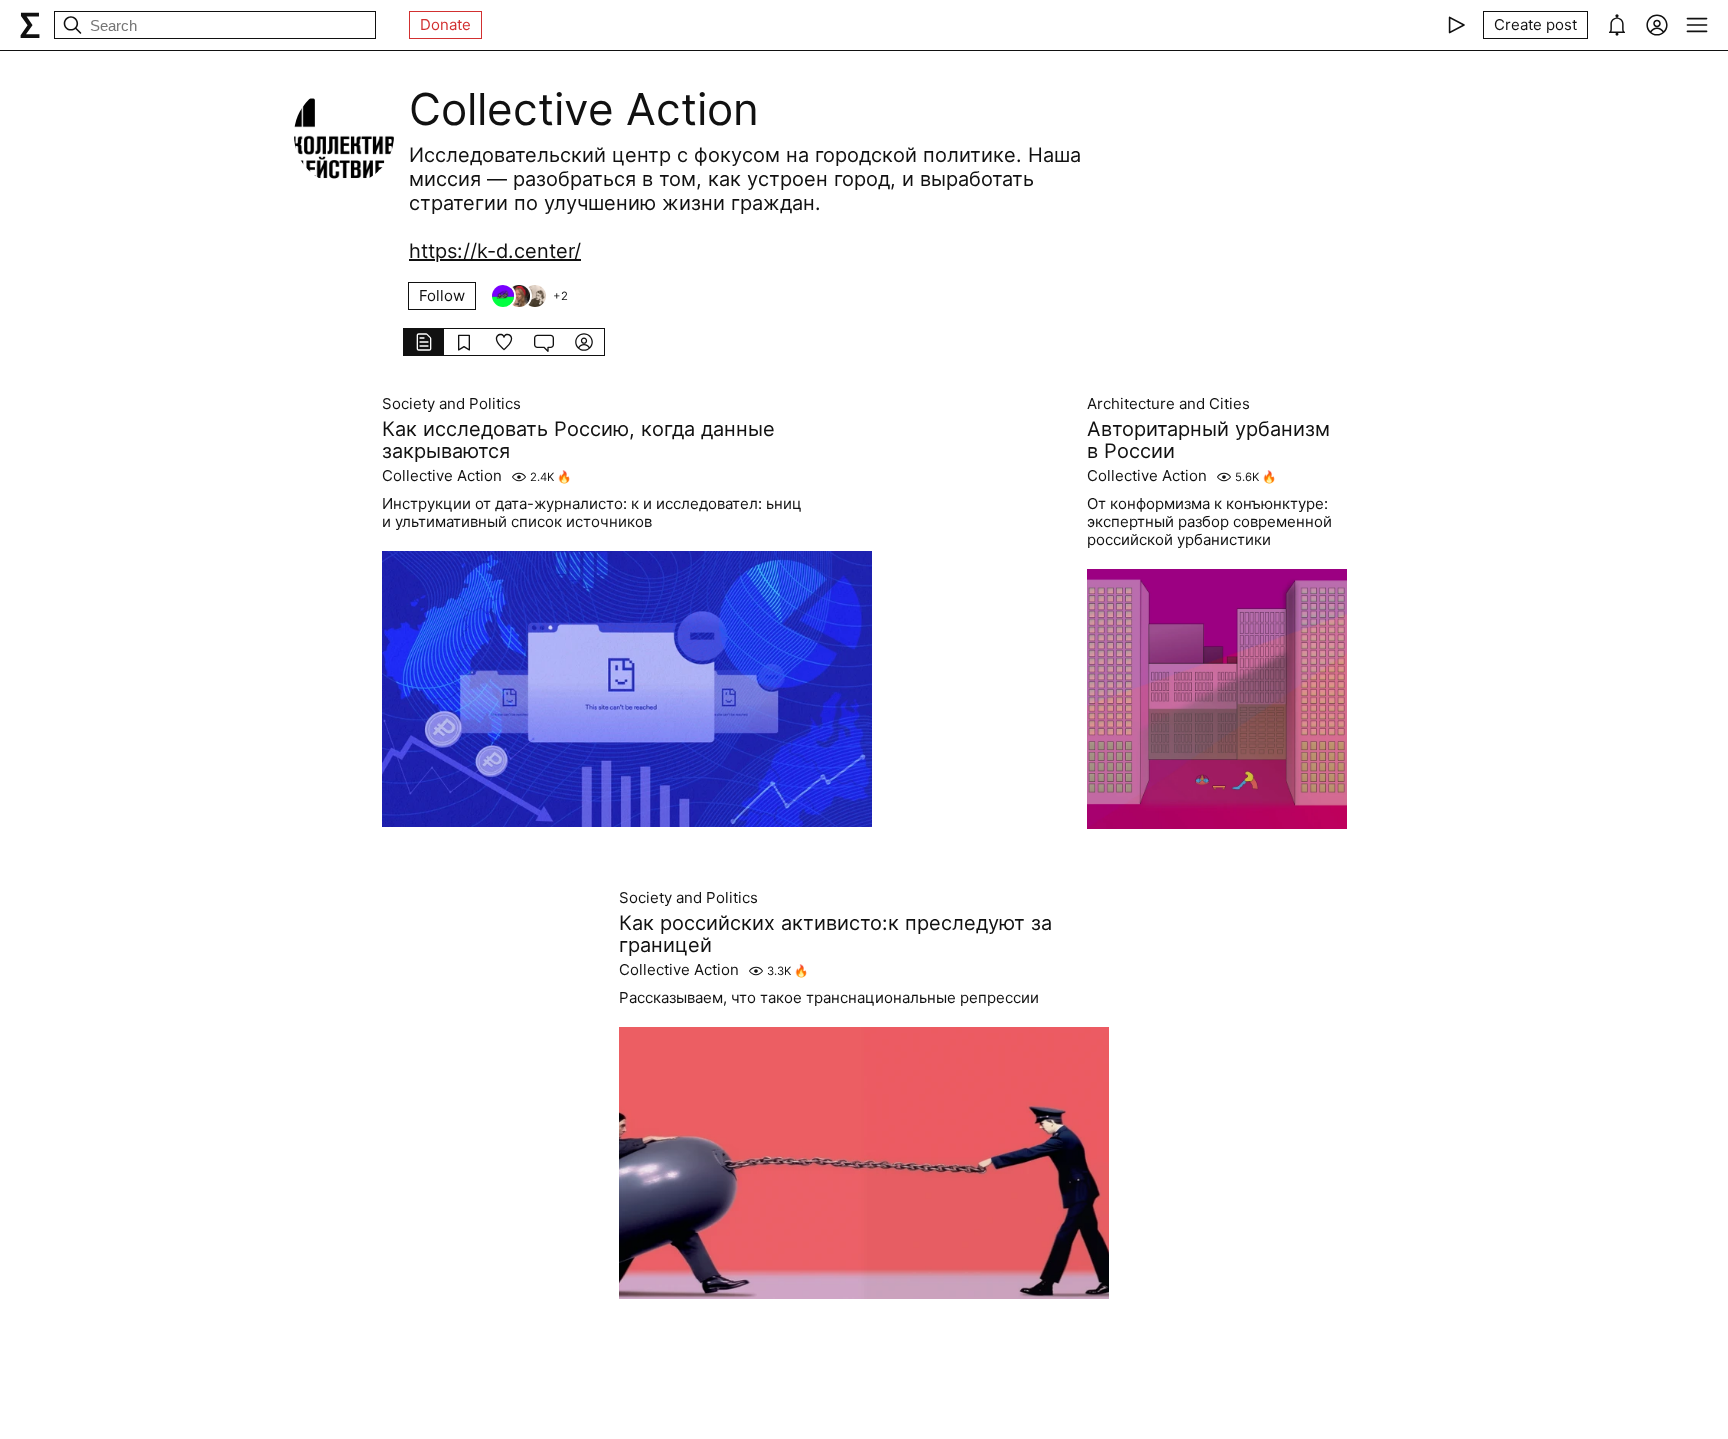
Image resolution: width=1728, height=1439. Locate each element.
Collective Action (442, 476)
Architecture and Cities (1168, 404)
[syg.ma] (30, 25)
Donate (445, 24)
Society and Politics (451, 404)
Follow (442, 295)
